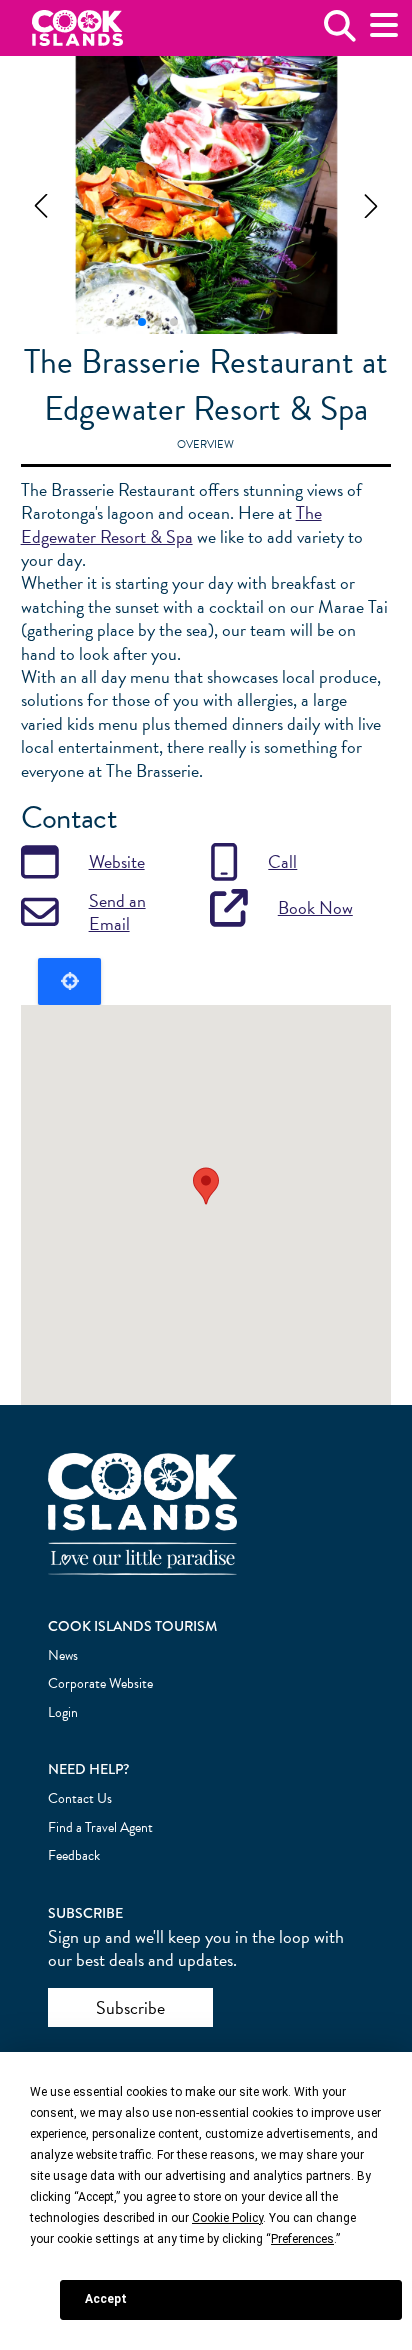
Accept (106, 2299)
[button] (41, 206)
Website (117, 861)
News (63, 1655)
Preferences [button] (302, 2239)
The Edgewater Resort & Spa (171, 524)
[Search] (340, 33)
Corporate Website (100, 1683)
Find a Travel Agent (100, 1827)
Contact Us (80, 1798)
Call (282, 861)
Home (77, 28)
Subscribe (130, 2007)
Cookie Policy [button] (227, 2218)
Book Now (315, 907)
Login (63, 1712)
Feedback (74, 1855)
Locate (69, 981)
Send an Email (117, 912)
